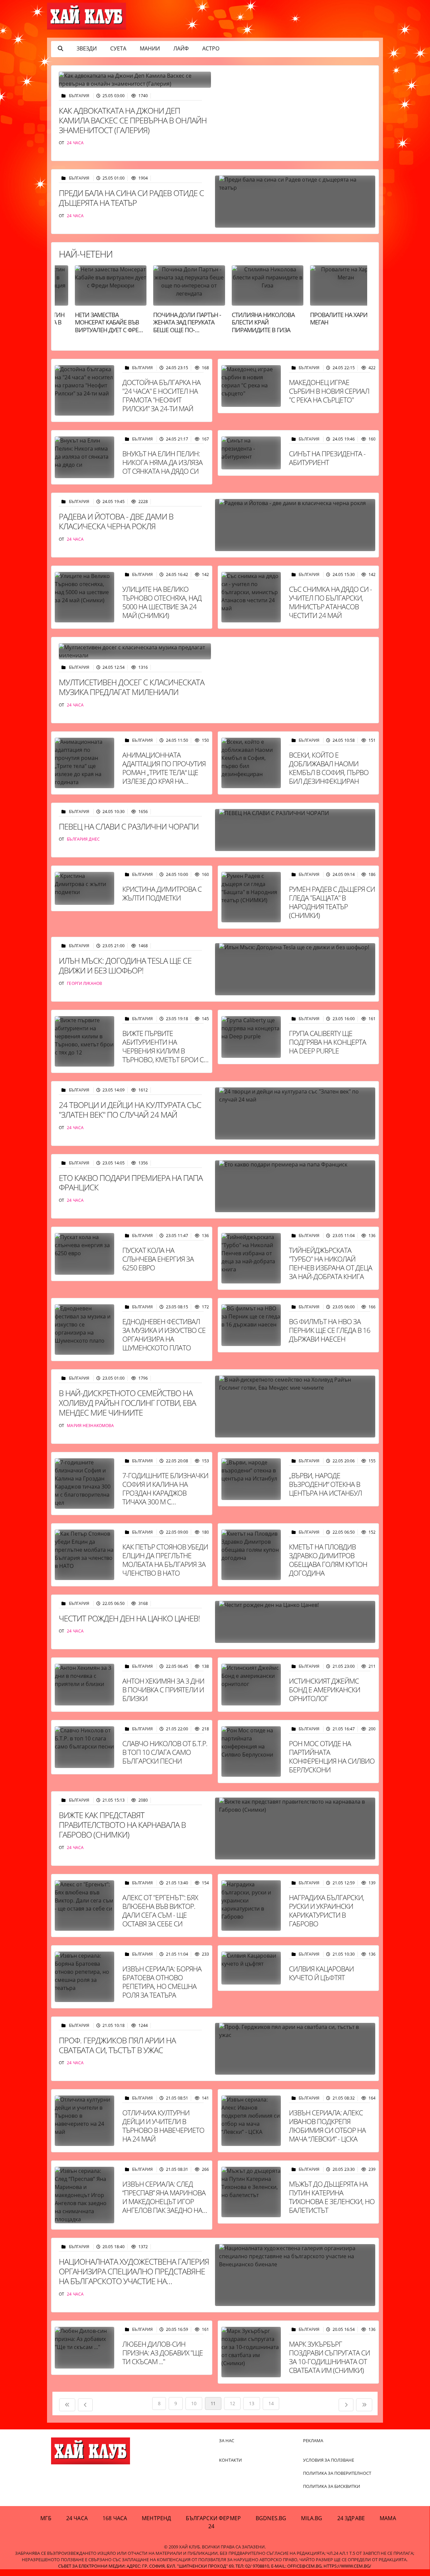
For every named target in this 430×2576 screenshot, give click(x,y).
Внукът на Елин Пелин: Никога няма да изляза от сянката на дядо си (162, 462)
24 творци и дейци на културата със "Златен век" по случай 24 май (130, 1110)
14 (271, 2403)
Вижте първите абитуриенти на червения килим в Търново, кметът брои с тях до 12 (163, 1051)
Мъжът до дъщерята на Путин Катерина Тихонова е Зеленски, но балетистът (332, 2197)
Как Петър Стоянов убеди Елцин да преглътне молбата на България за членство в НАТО (165, 1560)
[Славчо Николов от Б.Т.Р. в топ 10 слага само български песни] (84, 1747)
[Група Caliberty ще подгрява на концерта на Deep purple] (251, 1037)
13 (251, 2403)
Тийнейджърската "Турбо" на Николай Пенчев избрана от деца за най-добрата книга (331, 1263)
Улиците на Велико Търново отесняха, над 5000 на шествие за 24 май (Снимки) (162, 602)
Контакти (230, 2460)
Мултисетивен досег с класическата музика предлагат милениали (132, 687)
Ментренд (156, 2518)
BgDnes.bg (271, 2518)
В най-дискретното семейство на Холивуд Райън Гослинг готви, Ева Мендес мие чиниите (127, 1403)
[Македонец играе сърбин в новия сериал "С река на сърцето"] (251, 386)
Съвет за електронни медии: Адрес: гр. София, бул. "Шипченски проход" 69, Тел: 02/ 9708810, (164, 2566)
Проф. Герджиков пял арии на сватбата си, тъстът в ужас (117, 2045)
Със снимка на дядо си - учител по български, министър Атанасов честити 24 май (330, 602)
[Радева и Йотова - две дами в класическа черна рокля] (295, 525)
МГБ (46, 2518)
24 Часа (77, 2518)
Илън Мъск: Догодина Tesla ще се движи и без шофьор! (125, 965)
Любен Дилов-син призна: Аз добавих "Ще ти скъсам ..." (163, 2353)
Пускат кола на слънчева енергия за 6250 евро (158, 1259)
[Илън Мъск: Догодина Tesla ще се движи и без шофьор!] (295, 969)
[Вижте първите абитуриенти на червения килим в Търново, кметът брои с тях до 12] (84, 1041)
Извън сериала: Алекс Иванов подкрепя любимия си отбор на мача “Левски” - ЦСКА (327, 2126)
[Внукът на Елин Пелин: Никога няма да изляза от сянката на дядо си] (84, 457)
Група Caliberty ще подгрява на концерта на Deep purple (328, 1042)
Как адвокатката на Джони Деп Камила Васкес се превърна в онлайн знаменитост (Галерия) (133, 120)
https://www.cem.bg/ (347, 2566)
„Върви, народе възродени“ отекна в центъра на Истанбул (325, 1484)
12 (232, 2403)
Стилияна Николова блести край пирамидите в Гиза (250, 322)
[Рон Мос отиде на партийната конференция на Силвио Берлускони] (251, 1752)
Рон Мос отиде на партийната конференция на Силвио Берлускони (332, 1757)
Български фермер (213, 2518)
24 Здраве (351, 2518)
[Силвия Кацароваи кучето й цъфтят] (251, 1968)
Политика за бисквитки (332, 2486)
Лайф (181, 48)
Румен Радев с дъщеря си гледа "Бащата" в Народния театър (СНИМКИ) (332, 902)
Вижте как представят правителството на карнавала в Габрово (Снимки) (122, 1825)
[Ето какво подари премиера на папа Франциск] (295, 1186)
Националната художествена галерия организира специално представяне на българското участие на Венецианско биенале (134, 2276)
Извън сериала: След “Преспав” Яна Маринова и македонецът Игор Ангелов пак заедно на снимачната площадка (164, 2201)
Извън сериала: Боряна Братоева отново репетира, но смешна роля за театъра (162, 1982)
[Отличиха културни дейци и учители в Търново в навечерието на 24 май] (84, 2121)
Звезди (87, 48)
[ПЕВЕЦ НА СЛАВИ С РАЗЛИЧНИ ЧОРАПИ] (295, 830)
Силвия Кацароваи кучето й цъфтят (321, 1973)
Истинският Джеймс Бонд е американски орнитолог (325, 1690)
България (80, 96)
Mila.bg (312, 2518)
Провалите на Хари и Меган (329, 319)
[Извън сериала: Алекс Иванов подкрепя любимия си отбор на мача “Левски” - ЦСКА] (251, 2121)
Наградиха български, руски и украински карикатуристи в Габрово (327, 1911)
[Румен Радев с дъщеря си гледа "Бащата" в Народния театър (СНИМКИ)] (251, 897)
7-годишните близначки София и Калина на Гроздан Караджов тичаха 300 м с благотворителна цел (165, 1493)
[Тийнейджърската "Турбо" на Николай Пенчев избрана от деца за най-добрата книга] (251, 1258)
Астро (211, 48)
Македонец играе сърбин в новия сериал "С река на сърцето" (329, 391)
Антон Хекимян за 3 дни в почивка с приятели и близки (163, 1690)
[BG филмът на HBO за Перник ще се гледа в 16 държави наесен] (251, 1325)
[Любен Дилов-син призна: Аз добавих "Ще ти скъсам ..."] (84, 2348)
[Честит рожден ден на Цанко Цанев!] (295, 1622)
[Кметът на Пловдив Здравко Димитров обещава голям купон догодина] (251, 1555)
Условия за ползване (329, 2460)
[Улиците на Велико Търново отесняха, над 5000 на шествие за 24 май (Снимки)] (84, 597)
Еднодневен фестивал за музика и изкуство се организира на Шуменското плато (164, 1335)
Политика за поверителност (337, 2473)
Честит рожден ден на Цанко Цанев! (129, 1618)
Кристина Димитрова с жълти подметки (162, 893)
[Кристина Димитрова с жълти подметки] (84, 888)
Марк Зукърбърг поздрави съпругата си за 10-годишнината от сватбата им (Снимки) (329, 2357)
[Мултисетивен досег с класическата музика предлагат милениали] (135, 651)
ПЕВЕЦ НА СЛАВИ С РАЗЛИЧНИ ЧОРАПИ (129, 826)
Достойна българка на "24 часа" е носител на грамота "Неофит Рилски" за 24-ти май (161, 395)
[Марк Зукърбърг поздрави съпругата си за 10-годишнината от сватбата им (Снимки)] (251, 2352)
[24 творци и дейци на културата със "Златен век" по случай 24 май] (295, 1113)
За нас (227, 2440)
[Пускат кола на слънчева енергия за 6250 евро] (84, 1254)
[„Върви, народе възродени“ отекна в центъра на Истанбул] (251, 1479)
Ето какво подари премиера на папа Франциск (131, 1183)
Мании (150, 48)
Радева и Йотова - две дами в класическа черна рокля (116, 521)
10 (194, 2403)
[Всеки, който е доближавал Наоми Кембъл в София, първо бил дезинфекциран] (251, 763)
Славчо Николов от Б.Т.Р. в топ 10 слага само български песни (165, 1752)
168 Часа (115, 2518)
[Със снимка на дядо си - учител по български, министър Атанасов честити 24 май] (251, 597)
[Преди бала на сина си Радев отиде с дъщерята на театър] (295, 202)
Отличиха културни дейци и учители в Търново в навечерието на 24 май (163, 2126)
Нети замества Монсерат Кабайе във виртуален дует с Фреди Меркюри (98, 326)
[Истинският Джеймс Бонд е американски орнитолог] (251, 1685)
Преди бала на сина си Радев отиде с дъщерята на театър (131, 198)
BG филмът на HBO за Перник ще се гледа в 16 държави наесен (330, 1330)
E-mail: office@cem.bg (296, 2566)
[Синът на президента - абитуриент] (251, 453)
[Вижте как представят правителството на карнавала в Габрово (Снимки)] (295, 1828)
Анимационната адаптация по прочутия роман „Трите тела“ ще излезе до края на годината (164, 772)
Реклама (313, 2440)
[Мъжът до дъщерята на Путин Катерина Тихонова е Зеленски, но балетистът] (251, 2192)
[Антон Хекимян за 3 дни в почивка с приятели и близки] (84, 1685)
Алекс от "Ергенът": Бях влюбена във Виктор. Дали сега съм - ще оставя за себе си (160, 1911)
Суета (118, 48)
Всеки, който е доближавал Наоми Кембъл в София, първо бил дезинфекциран (329, 768)
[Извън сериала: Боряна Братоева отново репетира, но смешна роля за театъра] (84, 1977)
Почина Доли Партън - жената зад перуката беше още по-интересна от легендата (174, 330)
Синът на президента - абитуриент (327, 458)
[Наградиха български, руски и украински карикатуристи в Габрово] (251, 1906)
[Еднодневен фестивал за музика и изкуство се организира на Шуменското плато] (84, 1330)
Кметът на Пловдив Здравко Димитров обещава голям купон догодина (328, 1560)
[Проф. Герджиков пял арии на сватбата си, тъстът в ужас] (295, 2049)
